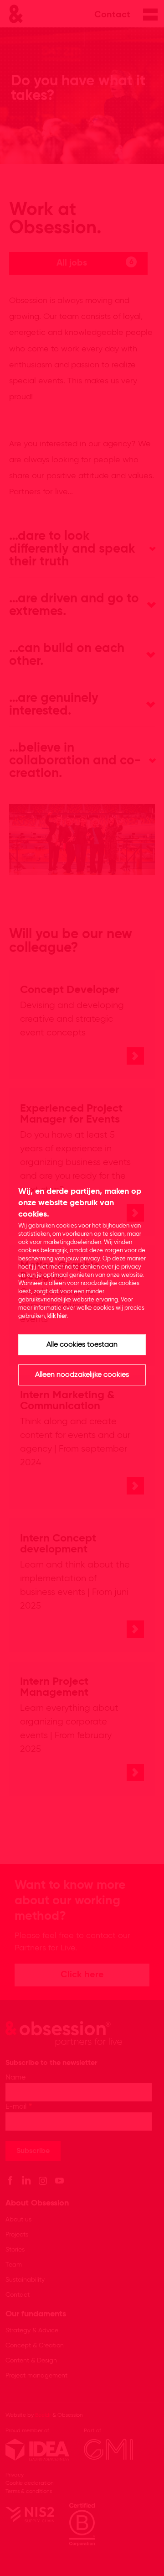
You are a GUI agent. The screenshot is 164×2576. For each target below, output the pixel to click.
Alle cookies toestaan (82, 1345)
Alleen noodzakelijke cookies (82, 1375)
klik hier (57, 1316)
